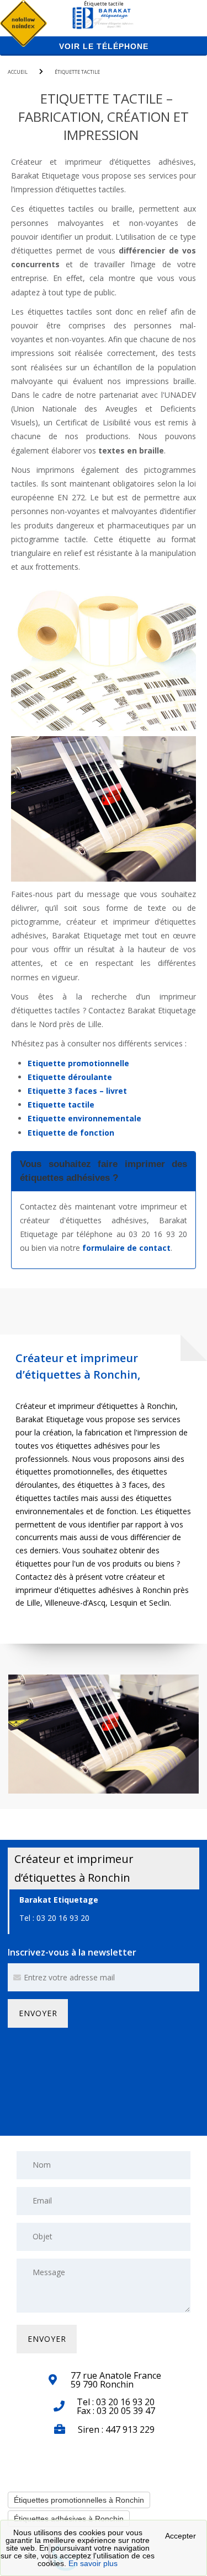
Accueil (18, 72)
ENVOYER (38, 2013)
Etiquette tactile (61, 1105)
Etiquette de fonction (71, 1133)
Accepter (181, 2536)
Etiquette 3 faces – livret (77, 1091)
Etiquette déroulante (70, 1077)
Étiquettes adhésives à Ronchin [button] (69, 2519)
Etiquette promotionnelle (78, 1063)
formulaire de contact (126, 1248)
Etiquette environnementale (84, 1118)
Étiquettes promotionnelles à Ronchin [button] (79, 2500)
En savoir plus (93, 2563)
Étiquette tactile (77, 72)
